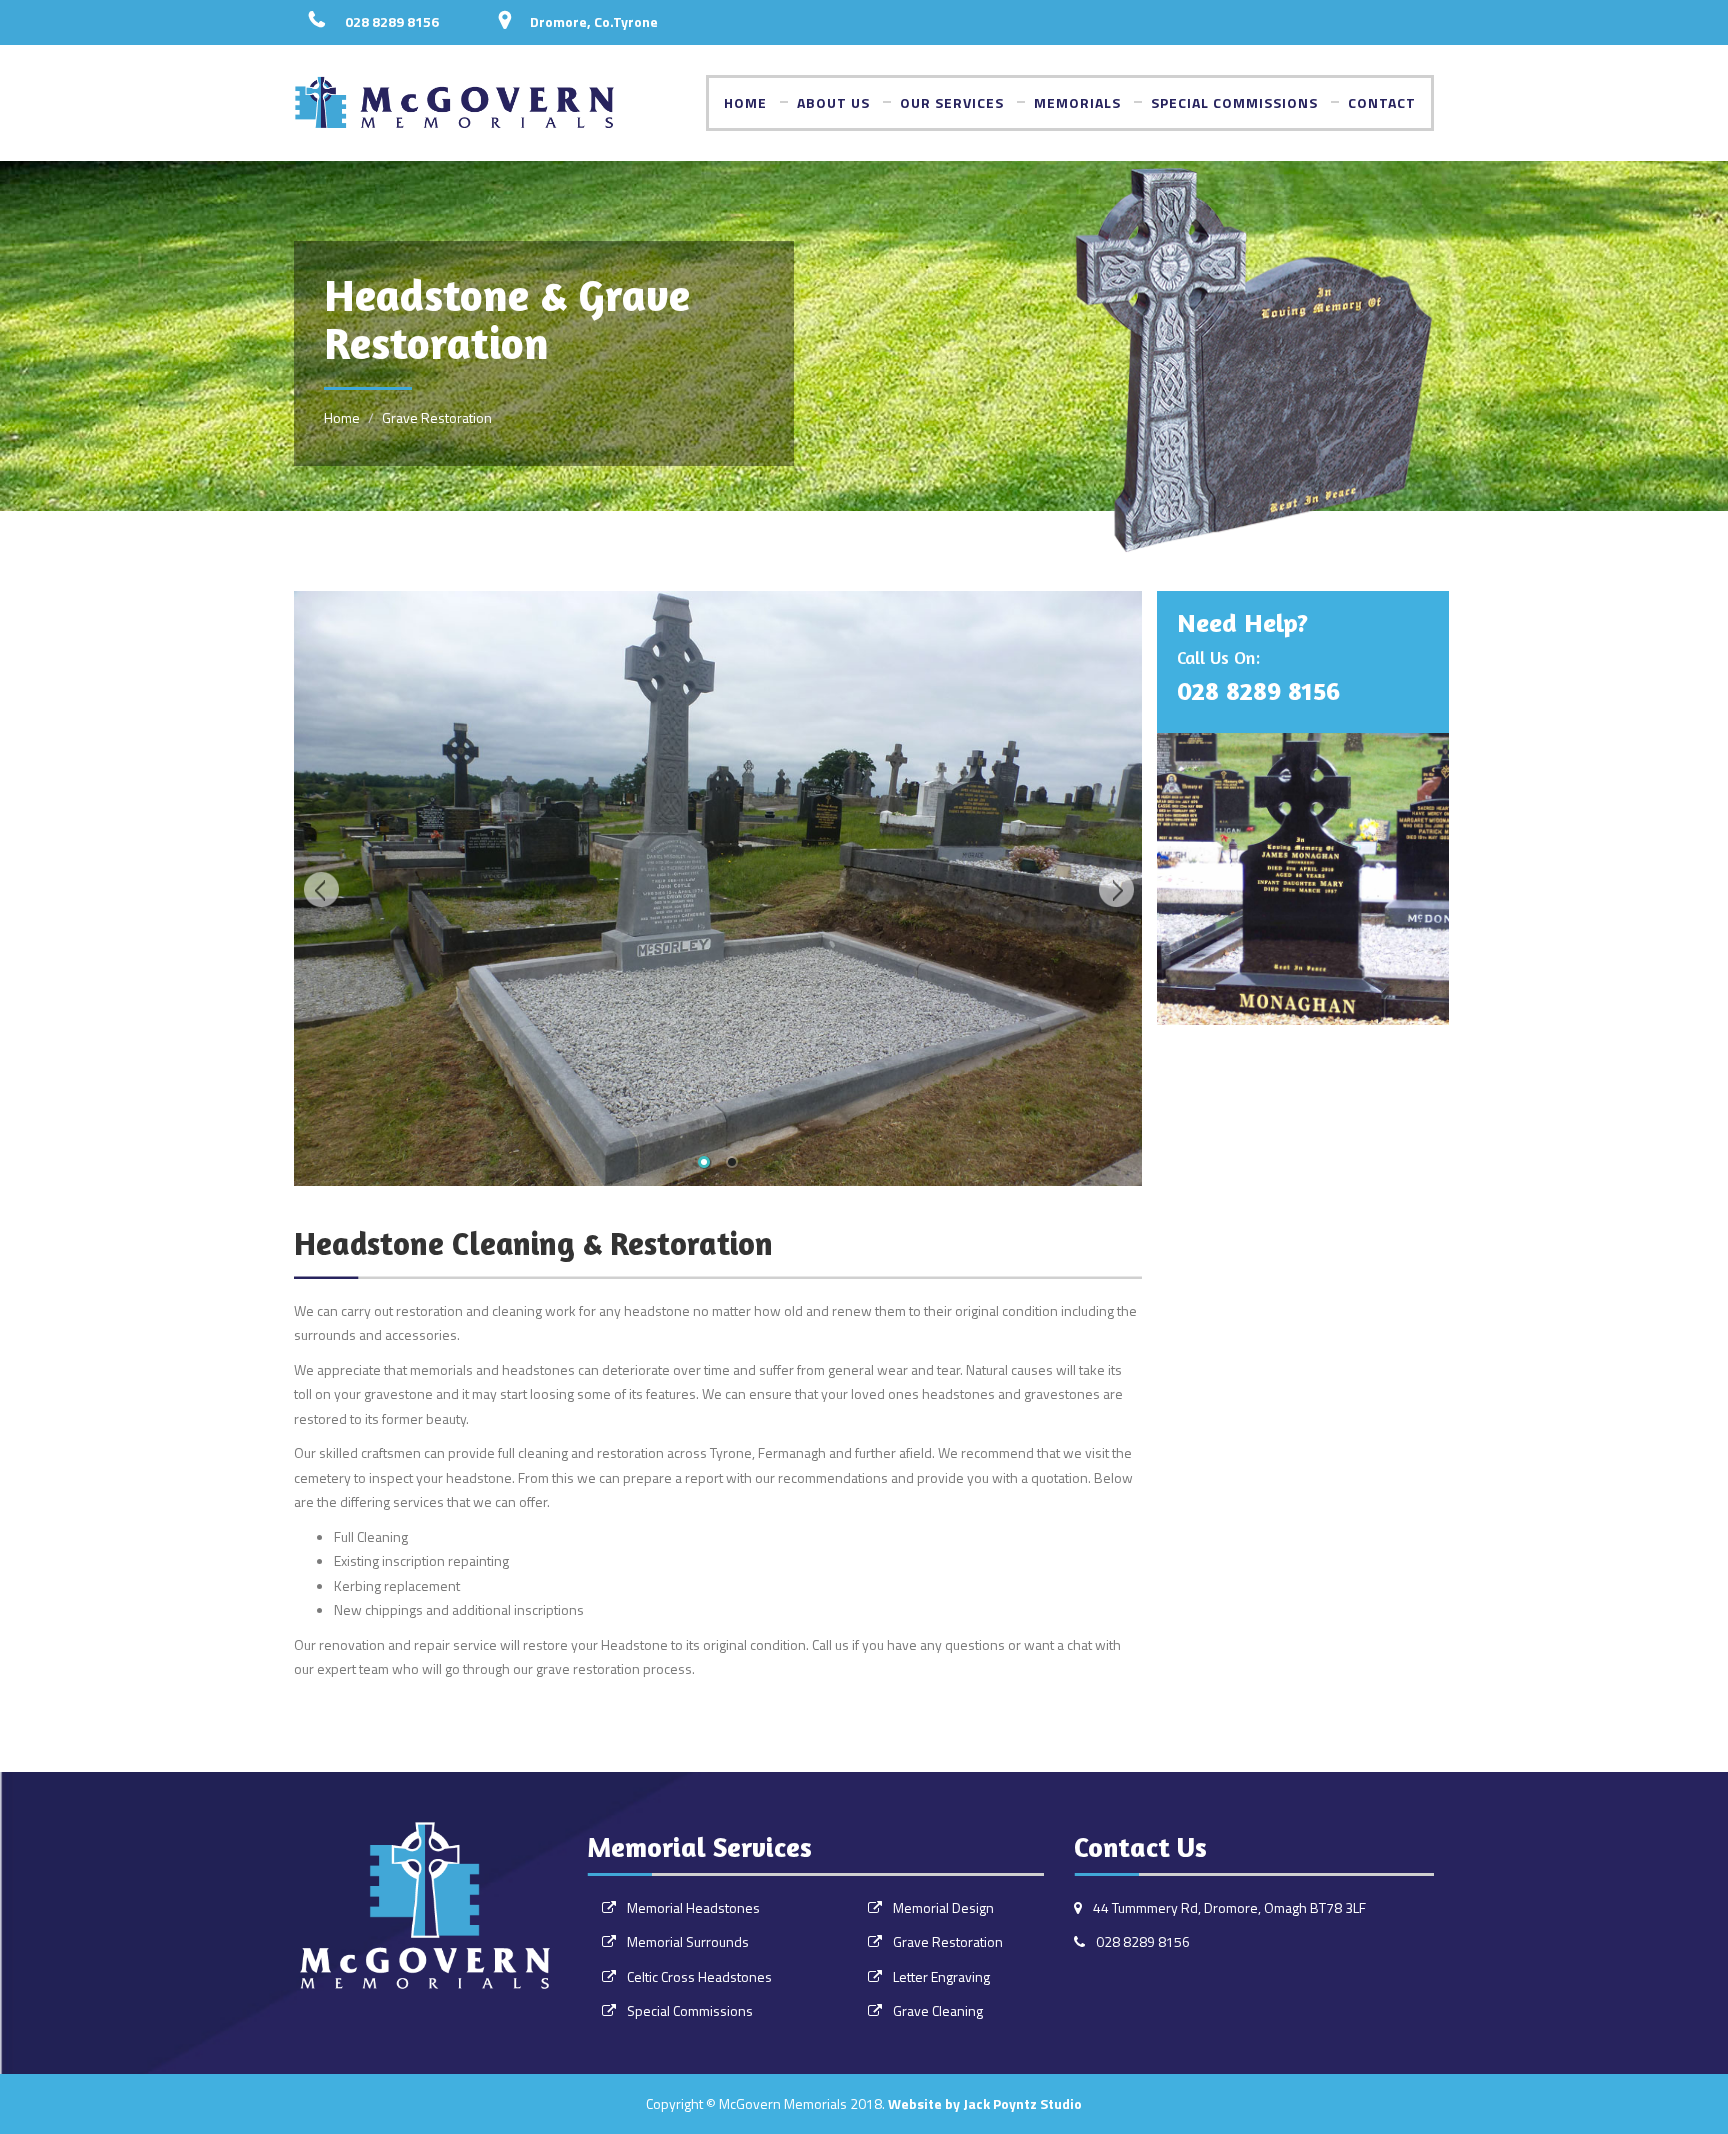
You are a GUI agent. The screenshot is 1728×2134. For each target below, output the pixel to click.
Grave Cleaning (938, 2010)
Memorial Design (943, 1907)
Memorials (1077, 102)
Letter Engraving (941, 1976)
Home (745, 102)
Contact (1382, 102)
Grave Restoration (948, 1941)
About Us (833, 102)
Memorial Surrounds (688, 1941)
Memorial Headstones (693, 1907)
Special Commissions (1234, 102)
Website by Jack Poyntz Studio (985, 2103)
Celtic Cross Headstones (699, 1976)
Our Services (952, 102)
